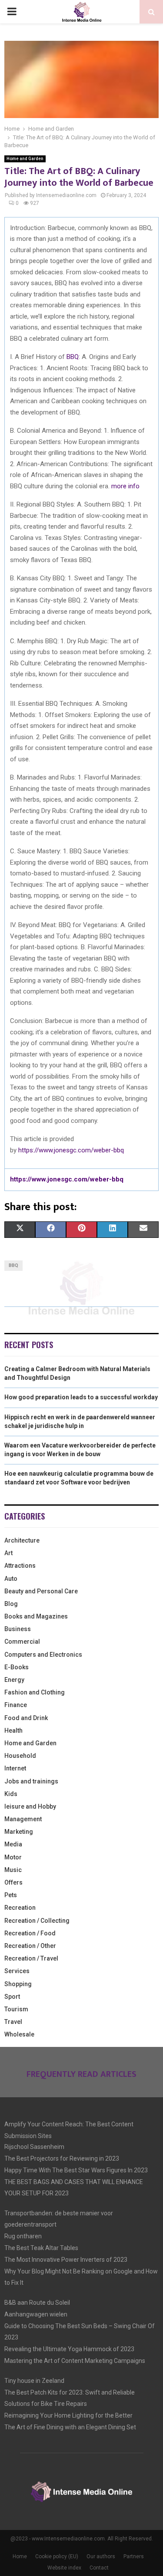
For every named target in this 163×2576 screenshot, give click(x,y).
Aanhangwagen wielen (36, 2314)
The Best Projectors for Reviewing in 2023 (62, 2158)
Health (13, 1730)
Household (20, 1756)
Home (20, 2556)
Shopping (18, 1984)
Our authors (101, 2556)
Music (13, 1870)
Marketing (19, 1832)
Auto (11, 1579)
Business (18, 1629)
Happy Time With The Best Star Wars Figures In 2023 (76, 2170)
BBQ (73, 357)
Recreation (20, 1908)
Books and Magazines (36, 1616)
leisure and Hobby (30, 1806)
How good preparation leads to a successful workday (81, 1397)
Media (13, 1844)
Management (23, 1819)
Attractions (20, 1566)
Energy (14, 1680)
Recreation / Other (30, 1946)
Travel (13, 2022)
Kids (11, 1794)
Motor (13, 1857)
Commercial (22, 1642)
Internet (15, 1768)
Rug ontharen (23, 2236)
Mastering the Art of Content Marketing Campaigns (75, 2361)
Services (17, 1971)
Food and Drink (26, 1718)
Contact (99, 2568)
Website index (64, 2568)
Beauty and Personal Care (41, 1591)
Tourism (16, 2009)
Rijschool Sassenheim (34, 2147)
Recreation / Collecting (37, 1921)
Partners (134, 2556)
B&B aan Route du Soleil (37, 2303)
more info (125, 486)
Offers (13, 1882)
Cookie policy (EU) (57, 2556)
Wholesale (19, 2034)
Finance (16, 1705)
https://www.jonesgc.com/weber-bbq (71, 1150)
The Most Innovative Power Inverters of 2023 (66, 2260)
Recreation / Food (30, 1933)
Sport (12, 1997)
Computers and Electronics (43, 1655)
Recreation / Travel (31, 1958)
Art (8, 1553)
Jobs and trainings (31, 1781)
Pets (11, 1895)
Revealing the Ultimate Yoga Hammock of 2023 (69, 2349)
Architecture (22, 1540)
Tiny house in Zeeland (34, 2381)
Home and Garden (25, 159)
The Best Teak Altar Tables (41, 2248)
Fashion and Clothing (35, 1692)
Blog (11, 1604)
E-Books (17, 1667)
